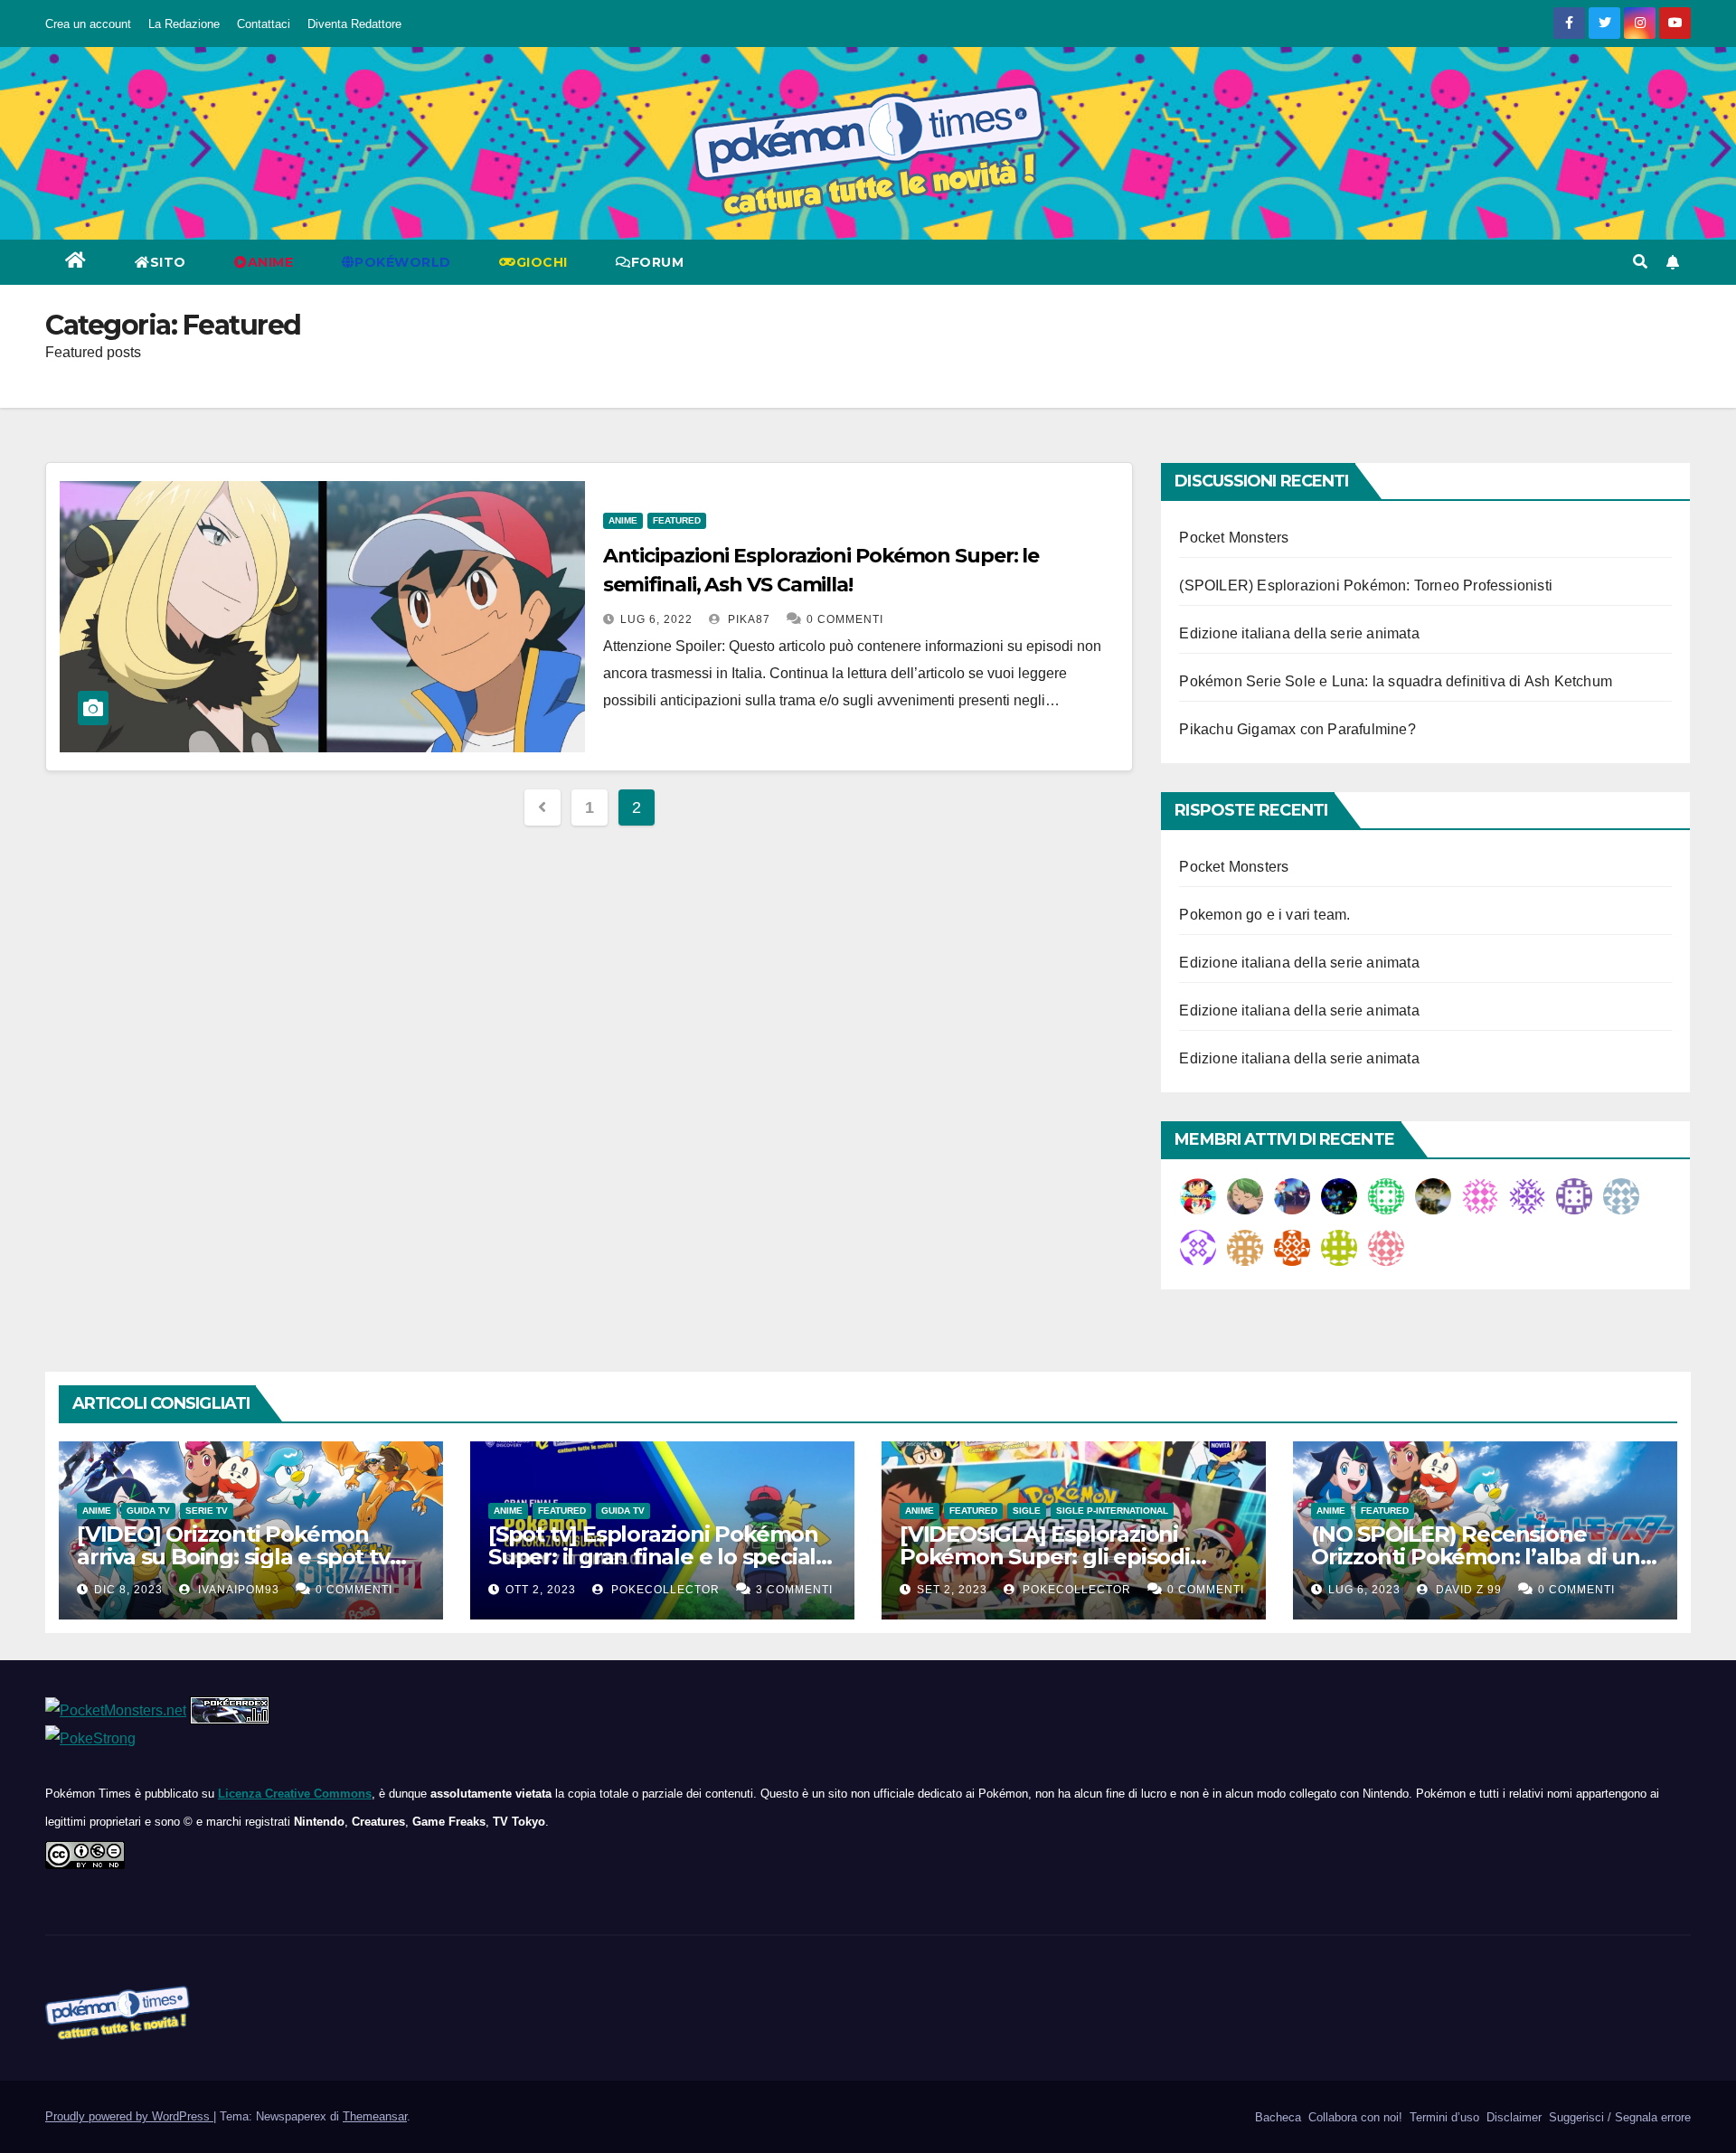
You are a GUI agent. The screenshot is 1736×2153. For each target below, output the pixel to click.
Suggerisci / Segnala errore (1618, 2117)
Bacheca (1276, 2117)
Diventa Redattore (354, 24)
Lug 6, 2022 (656, 619)
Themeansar (375, 2116)
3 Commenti (794, 1590)
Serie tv (207, 1511)
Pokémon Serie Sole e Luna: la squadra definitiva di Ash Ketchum (1396, 681)
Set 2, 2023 (952, 1590)
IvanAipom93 (237, 1590)
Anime (623, 520)
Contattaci (264, 24)
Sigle (1027, 1511)
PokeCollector (664, 1590)
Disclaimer (1512, 2117)
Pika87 (747, 619)
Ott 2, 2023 (541, 1590)
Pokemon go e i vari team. (1264, 915)
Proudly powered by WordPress (129, 2116)
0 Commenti (845, 619)
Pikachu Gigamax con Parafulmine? (1297, 729)
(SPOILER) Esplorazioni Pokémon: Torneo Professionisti (1366, 585)
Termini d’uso (1443, 2117)
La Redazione (184, 24)
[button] (1640, 262)
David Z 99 (1467, 1590)
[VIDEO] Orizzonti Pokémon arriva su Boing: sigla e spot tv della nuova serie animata (233, 1557)
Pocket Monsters (1234, 538)
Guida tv (148, 1511)
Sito (168, 262)
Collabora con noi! (1354, 2117)
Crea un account (88, 24)
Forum (658, 262)
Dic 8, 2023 (128, 1590)
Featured (677, 520)
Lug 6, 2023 (1364, 1590)
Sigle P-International (1112, 1511)
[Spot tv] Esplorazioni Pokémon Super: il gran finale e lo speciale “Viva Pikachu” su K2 (659, 1557)
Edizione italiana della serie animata (1299, 633)
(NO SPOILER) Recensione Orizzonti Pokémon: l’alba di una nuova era (1482, 1557)
